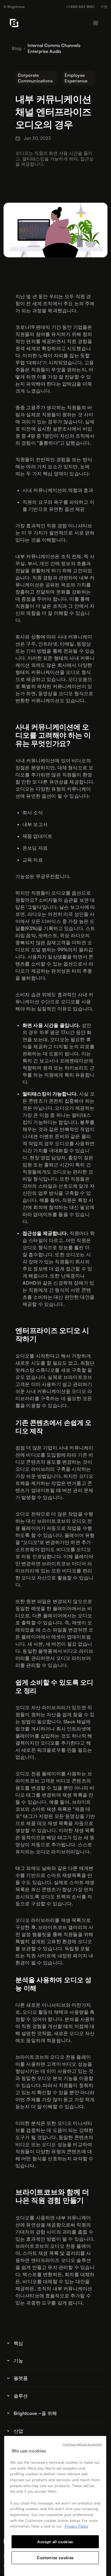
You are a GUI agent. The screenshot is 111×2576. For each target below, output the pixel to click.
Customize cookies (55, 2558)
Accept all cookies (55, 2542)
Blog (17, 48)
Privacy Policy (76, 2526)
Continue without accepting (82, 2444)
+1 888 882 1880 (80, 7)
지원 (104, 7)
